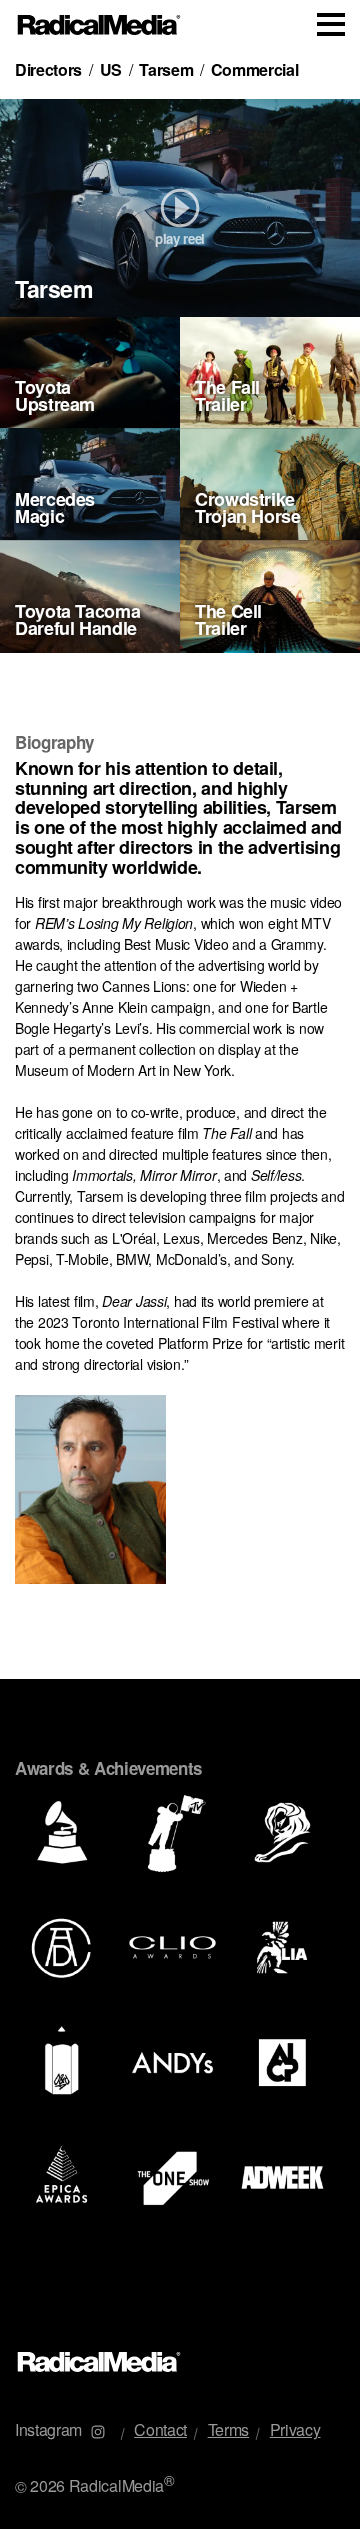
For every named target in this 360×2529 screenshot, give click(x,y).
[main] (180, 1187)
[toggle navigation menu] (331, 24)
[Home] (99, 25)
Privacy (295, 2429)
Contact (160, 2429)
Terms (228, 2429)
